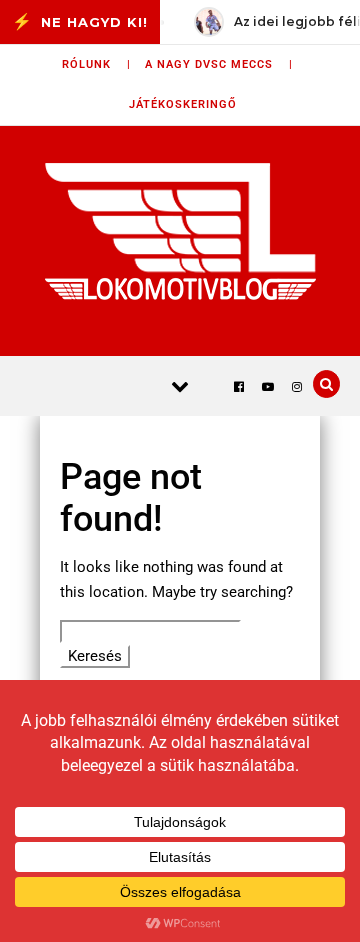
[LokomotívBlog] (180, 231)
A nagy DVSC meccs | (219, 64)
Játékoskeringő (183, 104)
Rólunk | (96, 64)
